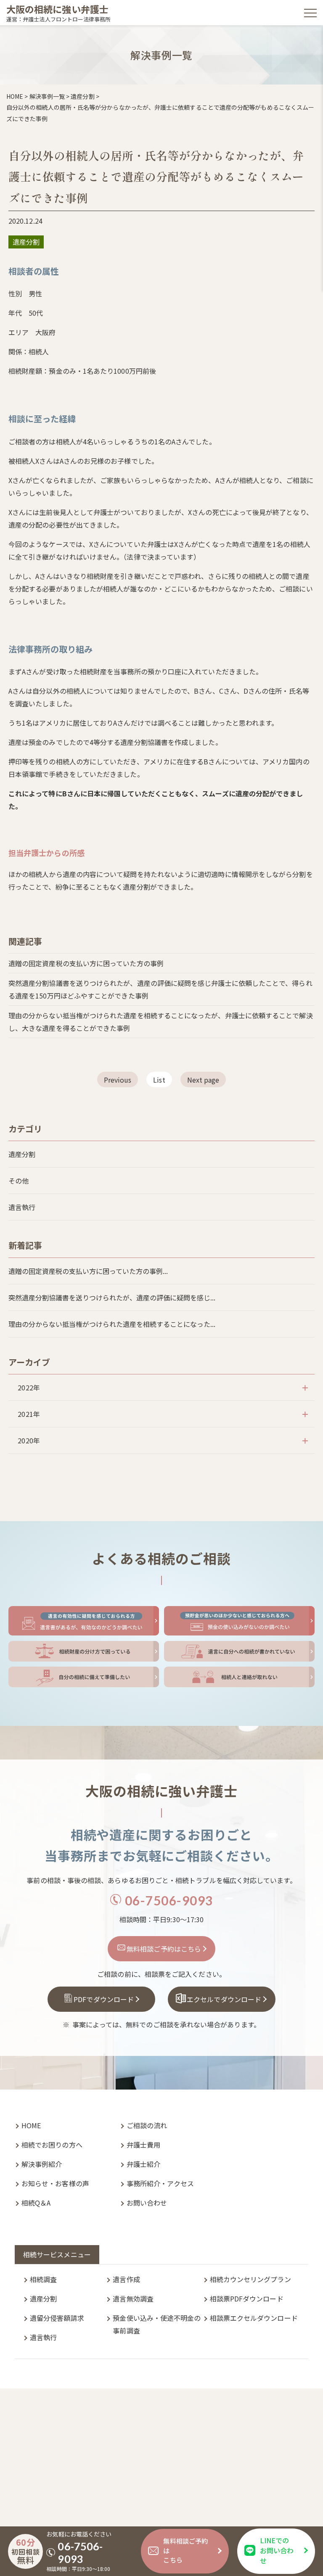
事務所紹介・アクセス (160, 2183)
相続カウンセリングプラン (250, 2279)
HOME (31, 2125)
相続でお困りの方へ (52, 2145)
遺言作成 (126, 2279)
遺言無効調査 (133, 2299)
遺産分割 (22, 1154)
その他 (19, 1181)
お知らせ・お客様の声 (55, 2183)
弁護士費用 (143, 2145)
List (159, 1080)
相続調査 (43, 2279)
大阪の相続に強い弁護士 (57, 9)
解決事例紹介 (42, 2164)
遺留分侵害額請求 (57, 2318)
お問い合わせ (147, 2203)
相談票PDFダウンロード (247, 2299)
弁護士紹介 (143, 2164)
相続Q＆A (36, 2203)
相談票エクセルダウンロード (254, 2318)
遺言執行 (22, 1207)
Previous (118, 1080)
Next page (203, 1080)
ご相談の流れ (147, 2125)
